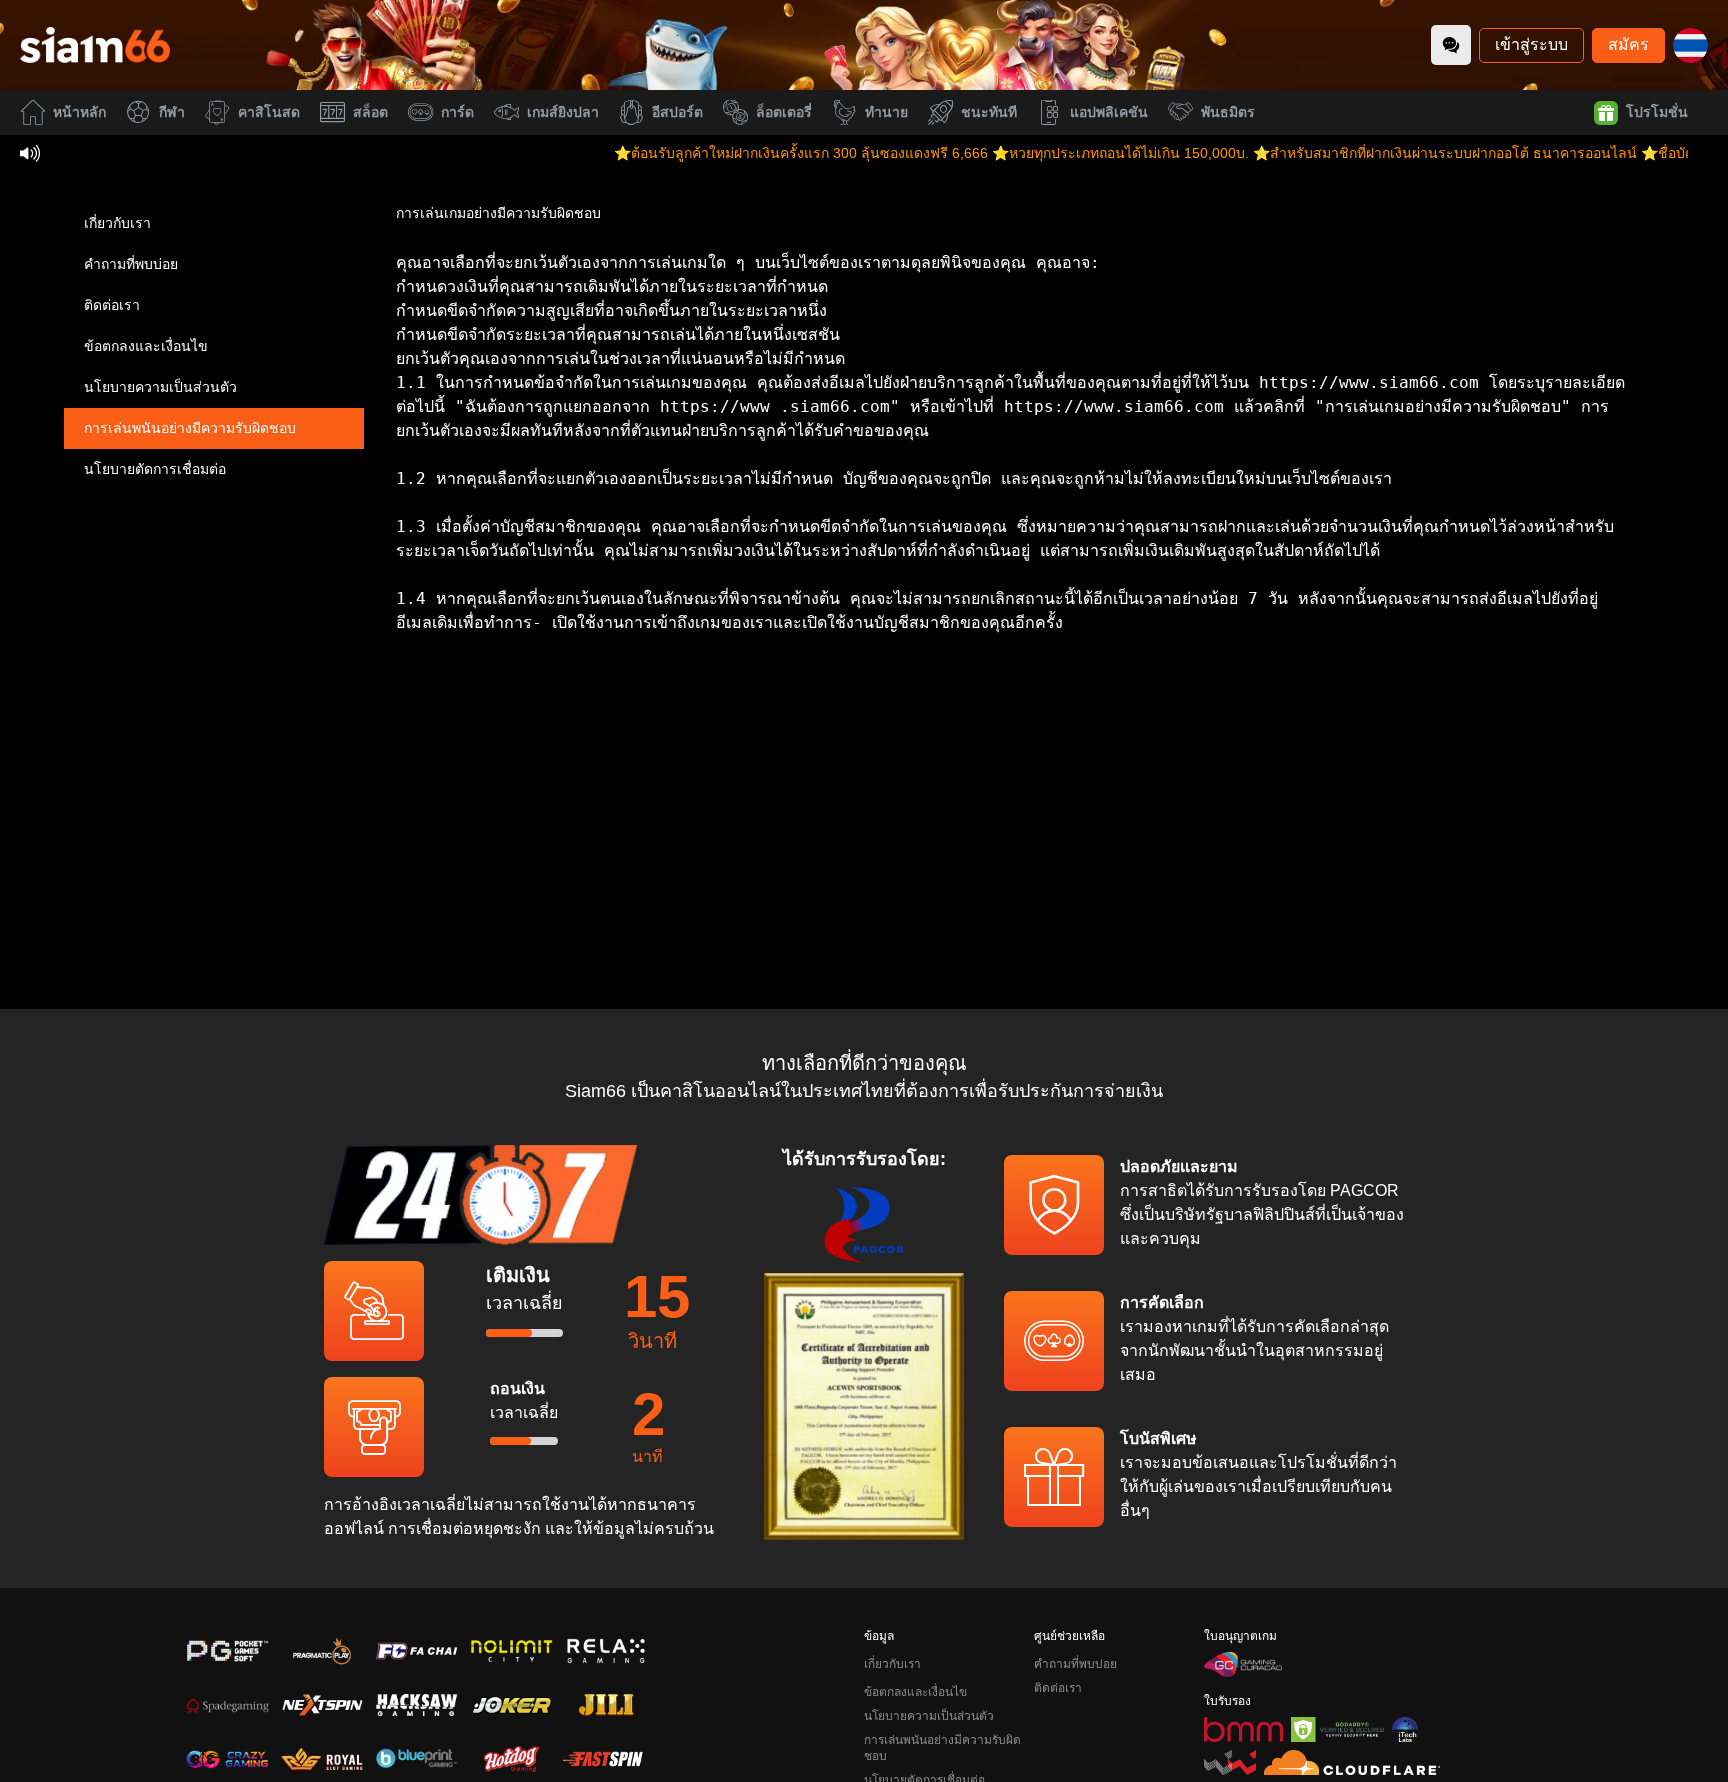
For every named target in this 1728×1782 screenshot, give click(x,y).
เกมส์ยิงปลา (563, 112)
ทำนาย (886, 112)
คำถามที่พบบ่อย (131, 264)
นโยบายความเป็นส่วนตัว (160, 387)
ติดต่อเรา (112, 305)
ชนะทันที (989, 112)
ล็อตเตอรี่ (784, 112)
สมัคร (1628, 44)
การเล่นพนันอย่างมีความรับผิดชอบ (190, 428)
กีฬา (172, 112)
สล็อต (370, 112)
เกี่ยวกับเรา (117, 223)
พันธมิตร (1228, 112)
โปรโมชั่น (1657, 112)
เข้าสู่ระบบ (1531, 44)
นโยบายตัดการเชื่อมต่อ (155, 469)
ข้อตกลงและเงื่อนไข (146, 346)
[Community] (1451, 45)
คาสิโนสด (269, 112)
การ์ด (457, 112)
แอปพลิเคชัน (1109, 112)
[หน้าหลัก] (95, 45)
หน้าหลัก (79, 112)
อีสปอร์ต (677, 112)
